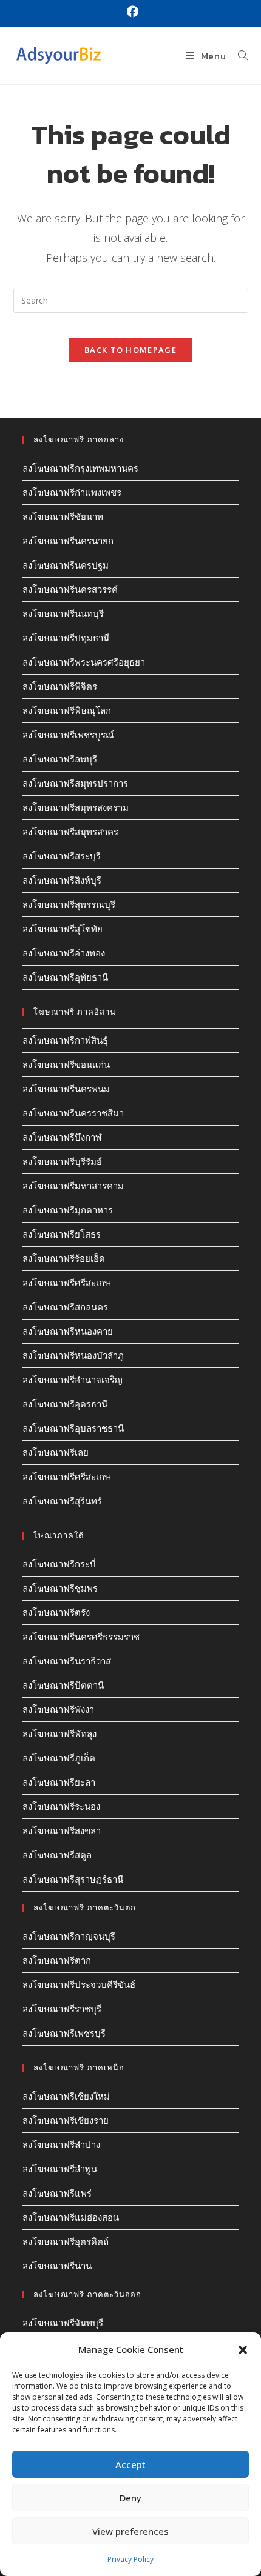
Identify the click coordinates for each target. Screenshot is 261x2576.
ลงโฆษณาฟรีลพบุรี (60, 759)
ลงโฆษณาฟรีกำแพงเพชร (72, 492)
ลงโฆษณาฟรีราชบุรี (62, 2009)
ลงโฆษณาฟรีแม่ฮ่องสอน (71, 2217)
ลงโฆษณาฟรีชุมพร (60, 1588)
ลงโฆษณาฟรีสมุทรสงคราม (76, 807)
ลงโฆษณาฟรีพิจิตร (60, 686)
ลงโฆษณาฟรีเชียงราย (66, 2120)
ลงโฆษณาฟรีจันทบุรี (63, 2323)
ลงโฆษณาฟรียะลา (59, 1782)
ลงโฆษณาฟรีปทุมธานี (66, 638)
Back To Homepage (130, 350)
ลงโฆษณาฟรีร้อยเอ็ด (64, 1258)
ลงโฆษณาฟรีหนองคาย (68, 1331)
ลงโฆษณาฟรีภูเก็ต (59, 1758)
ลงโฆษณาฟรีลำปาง (61, 2144)
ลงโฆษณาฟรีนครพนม (66, 1089)
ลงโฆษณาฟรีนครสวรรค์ (70, 589)
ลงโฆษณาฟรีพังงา (58, 1709)
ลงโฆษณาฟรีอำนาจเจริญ (73, 1380)
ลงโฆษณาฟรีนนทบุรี (63, 613)
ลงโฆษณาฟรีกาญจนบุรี (69, 1936)
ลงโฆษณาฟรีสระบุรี (62, 856)
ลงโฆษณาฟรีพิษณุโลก (67, 710)
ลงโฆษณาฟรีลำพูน (60, 2169)
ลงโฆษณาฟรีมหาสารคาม (73, 1186)
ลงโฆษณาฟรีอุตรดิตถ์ (66, 2241)
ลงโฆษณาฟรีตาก (57, 1960)
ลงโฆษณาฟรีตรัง (56, 1612)
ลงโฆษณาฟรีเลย (56, 1452)
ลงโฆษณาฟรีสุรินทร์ (62, 1501)
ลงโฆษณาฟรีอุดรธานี (65, 1404)
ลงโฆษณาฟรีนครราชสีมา (73, 1113)
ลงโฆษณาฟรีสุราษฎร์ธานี (73, 1879)
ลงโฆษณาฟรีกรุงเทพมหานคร (80, 468)
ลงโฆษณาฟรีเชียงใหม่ (66, 2096)
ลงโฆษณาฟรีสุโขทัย (63, 929)
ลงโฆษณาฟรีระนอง (61, 1806)
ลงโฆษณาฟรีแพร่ (57, 2193)
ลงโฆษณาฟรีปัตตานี (63, 1685)
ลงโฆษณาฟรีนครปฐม (66, 565)
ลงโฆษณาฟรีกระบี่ (59, 1564)
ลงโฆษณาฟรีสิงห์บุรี (62, 880)
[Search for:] (239, 56)
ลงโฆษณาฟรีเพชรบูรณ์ (68, 735)
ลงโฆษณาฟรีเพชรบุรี (64, 2033)
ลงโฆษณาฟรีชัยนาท (63, 516)
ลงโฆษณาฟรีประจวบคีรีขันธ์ (79, 1984)
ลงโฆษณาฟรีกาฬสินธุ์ (65, 1040)
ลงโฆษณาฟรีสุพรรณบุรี (69, 904)
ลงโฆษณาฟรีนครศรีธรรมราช (81, 1637)
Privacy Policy (130, 2559)
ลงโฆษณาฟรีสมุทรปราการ (75, 783)
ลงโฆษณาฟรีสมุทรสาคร (70, 832)
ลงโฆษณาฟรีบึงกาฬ (62, 1137)
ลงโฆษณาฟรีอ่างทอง (64, 953)
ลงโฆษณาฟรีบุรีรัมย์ (62, 1161)
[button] (243, 2350)
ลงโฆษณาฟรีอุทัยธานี (65, 977)
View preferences (130, 2531)
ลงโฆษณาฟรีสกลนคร (65, 1307)
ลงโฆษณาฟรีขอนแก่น (66, 1064)
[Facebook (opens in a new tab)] (131, 12)
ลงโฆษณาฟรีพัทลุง (59, 1733)
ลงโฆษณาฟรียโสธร (62, 1234)
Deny (130, 2498)
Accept (130, 2464)
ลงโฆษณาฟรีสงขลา (62, 1830)
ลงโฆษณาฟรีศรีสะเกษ (66, 1283)
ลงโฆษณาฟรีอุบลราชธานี (73, 1428)
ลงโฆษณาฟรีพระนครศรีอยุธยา (84, 662)
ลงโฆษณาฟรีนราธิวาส (67, 1661)
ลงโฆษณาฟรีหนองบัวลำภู (73, 1355)
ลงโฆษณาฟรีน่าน (57, 2266)
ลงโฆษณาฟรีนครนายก (68, 541)
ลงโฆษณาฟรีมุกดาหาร (68, 1210)
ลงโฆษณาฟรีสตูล (57, 1855)
